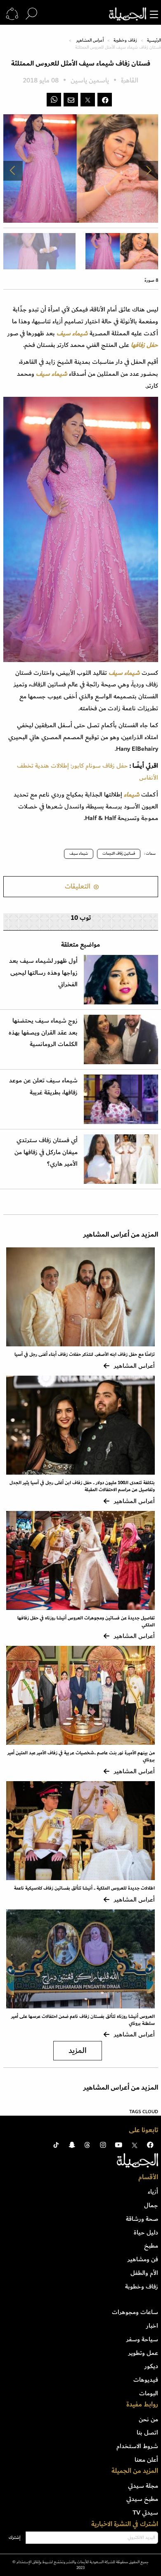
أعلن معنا (146, 2460)
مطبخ (151, 2246)
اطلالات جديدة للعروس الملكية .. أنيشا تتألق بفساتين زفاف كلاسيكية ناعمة (84, 1888)
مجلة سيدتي (143, 2486)
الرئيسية (154, 40)
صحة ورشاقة (142, 2219)
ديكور (151, 2366)
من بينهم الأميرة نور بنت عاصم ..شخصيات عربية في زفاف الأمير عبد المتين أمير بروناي (81, 1756)
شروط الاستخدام (137, 2446)
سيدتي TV (145, 2512)
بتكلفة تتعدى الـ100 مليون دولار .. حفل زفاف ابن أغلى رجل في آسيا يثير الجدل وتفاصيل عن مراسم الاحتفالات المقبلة (82, 1486)
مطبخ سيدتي (142, 2499)
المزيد (78, 2051)
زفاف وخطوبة (125, 40)
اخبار (152, 2326)
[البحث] (31, 14)
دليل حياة (146, 2232)
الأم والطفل (144, 2273)
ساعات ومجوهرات (135, 2312)
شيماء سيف (79, 853)
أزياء (153, 2192)
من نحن (148, 2419)
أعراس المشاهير (90, 40)
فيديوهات (146, 2380)
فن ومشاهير (143, 2259)
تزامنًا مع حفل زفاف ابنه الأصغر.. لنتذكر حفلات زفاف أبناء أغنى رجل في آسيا (85, 1354)
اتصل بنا (147, 2432)
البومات (149, 2393)
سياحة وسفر (142, 2339)
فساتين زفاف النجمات (119, 853)
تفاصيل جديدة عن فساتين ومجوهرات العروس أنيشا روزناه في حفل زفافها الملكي (86, 1621)
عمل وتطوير (143, 2353)
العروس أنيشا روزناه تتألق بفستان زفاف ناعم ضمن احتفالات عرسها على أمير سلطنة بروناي (83, 2020)
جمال (151, 2205)
